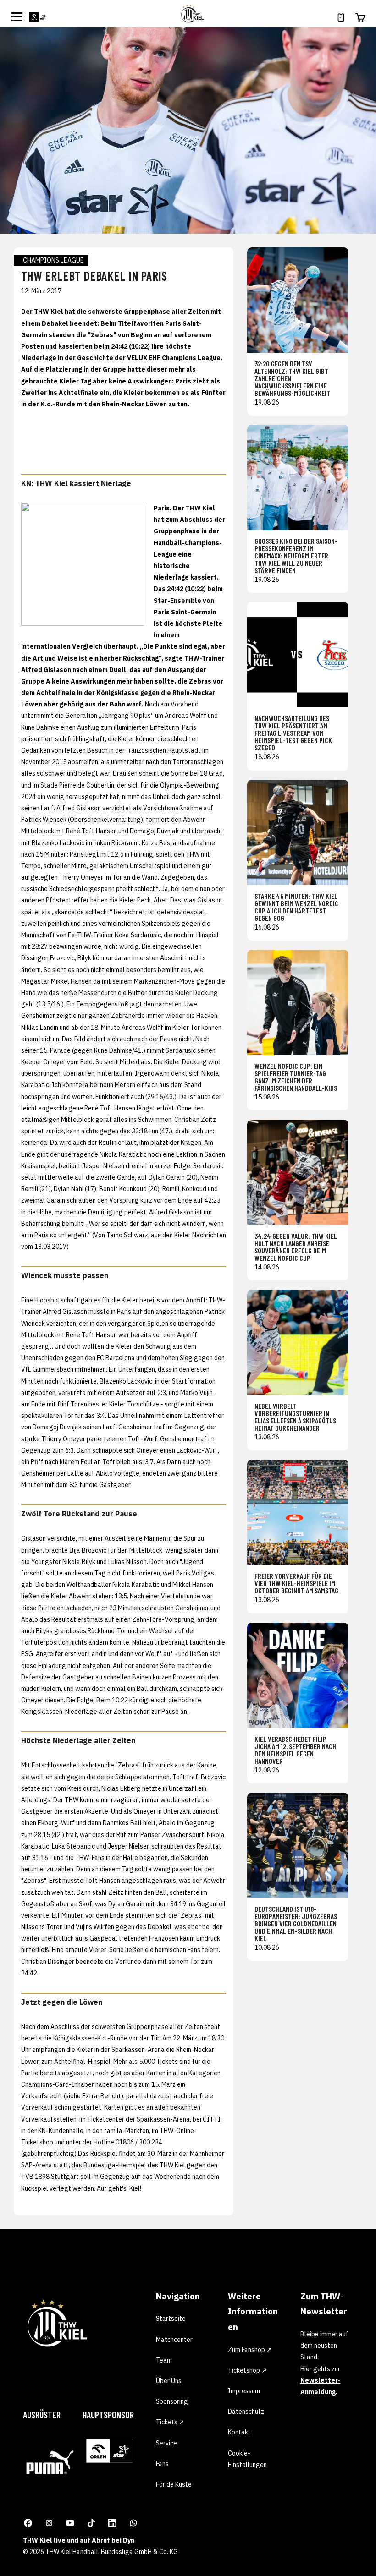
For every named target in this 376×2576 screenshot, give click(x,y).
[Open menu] (17, 16)
